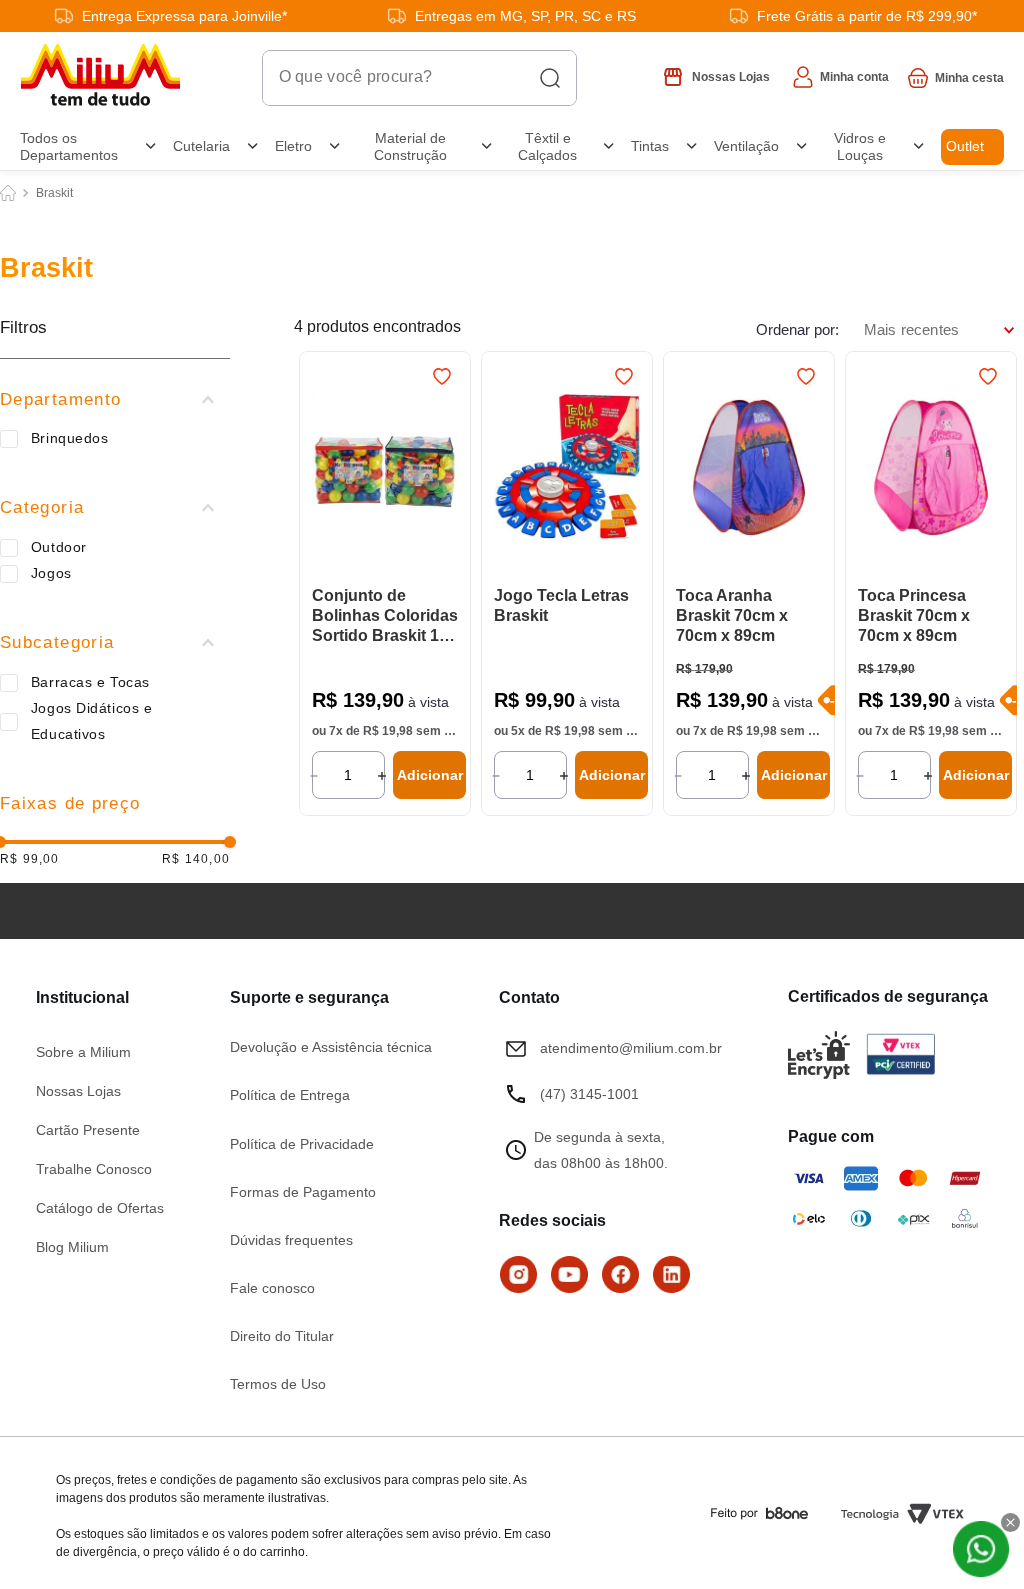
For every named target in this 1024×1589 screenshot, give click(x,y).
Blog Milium (72, 1247)
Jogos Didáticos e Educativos (92, 721)
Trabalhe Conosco (94, 1169)
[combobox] (419, 78)
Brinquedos (70, 438)
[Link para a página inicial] (8, 193)
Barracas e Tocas (90, 682)
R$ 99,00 (30, 859)
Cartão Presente (88, 1130)
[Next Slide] (446, 469)
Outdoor (59, 547)
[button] (115, 400)
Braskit (54, 193)
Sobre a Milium (83, 1052)
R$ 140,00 (196, 859)
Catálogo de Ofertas (100, 1208)
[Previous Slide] (324, 469)
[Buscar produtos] (550, 78)
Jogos (51, 573)
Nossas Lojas (78, 1091)
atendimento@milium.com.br (631, 1048)
